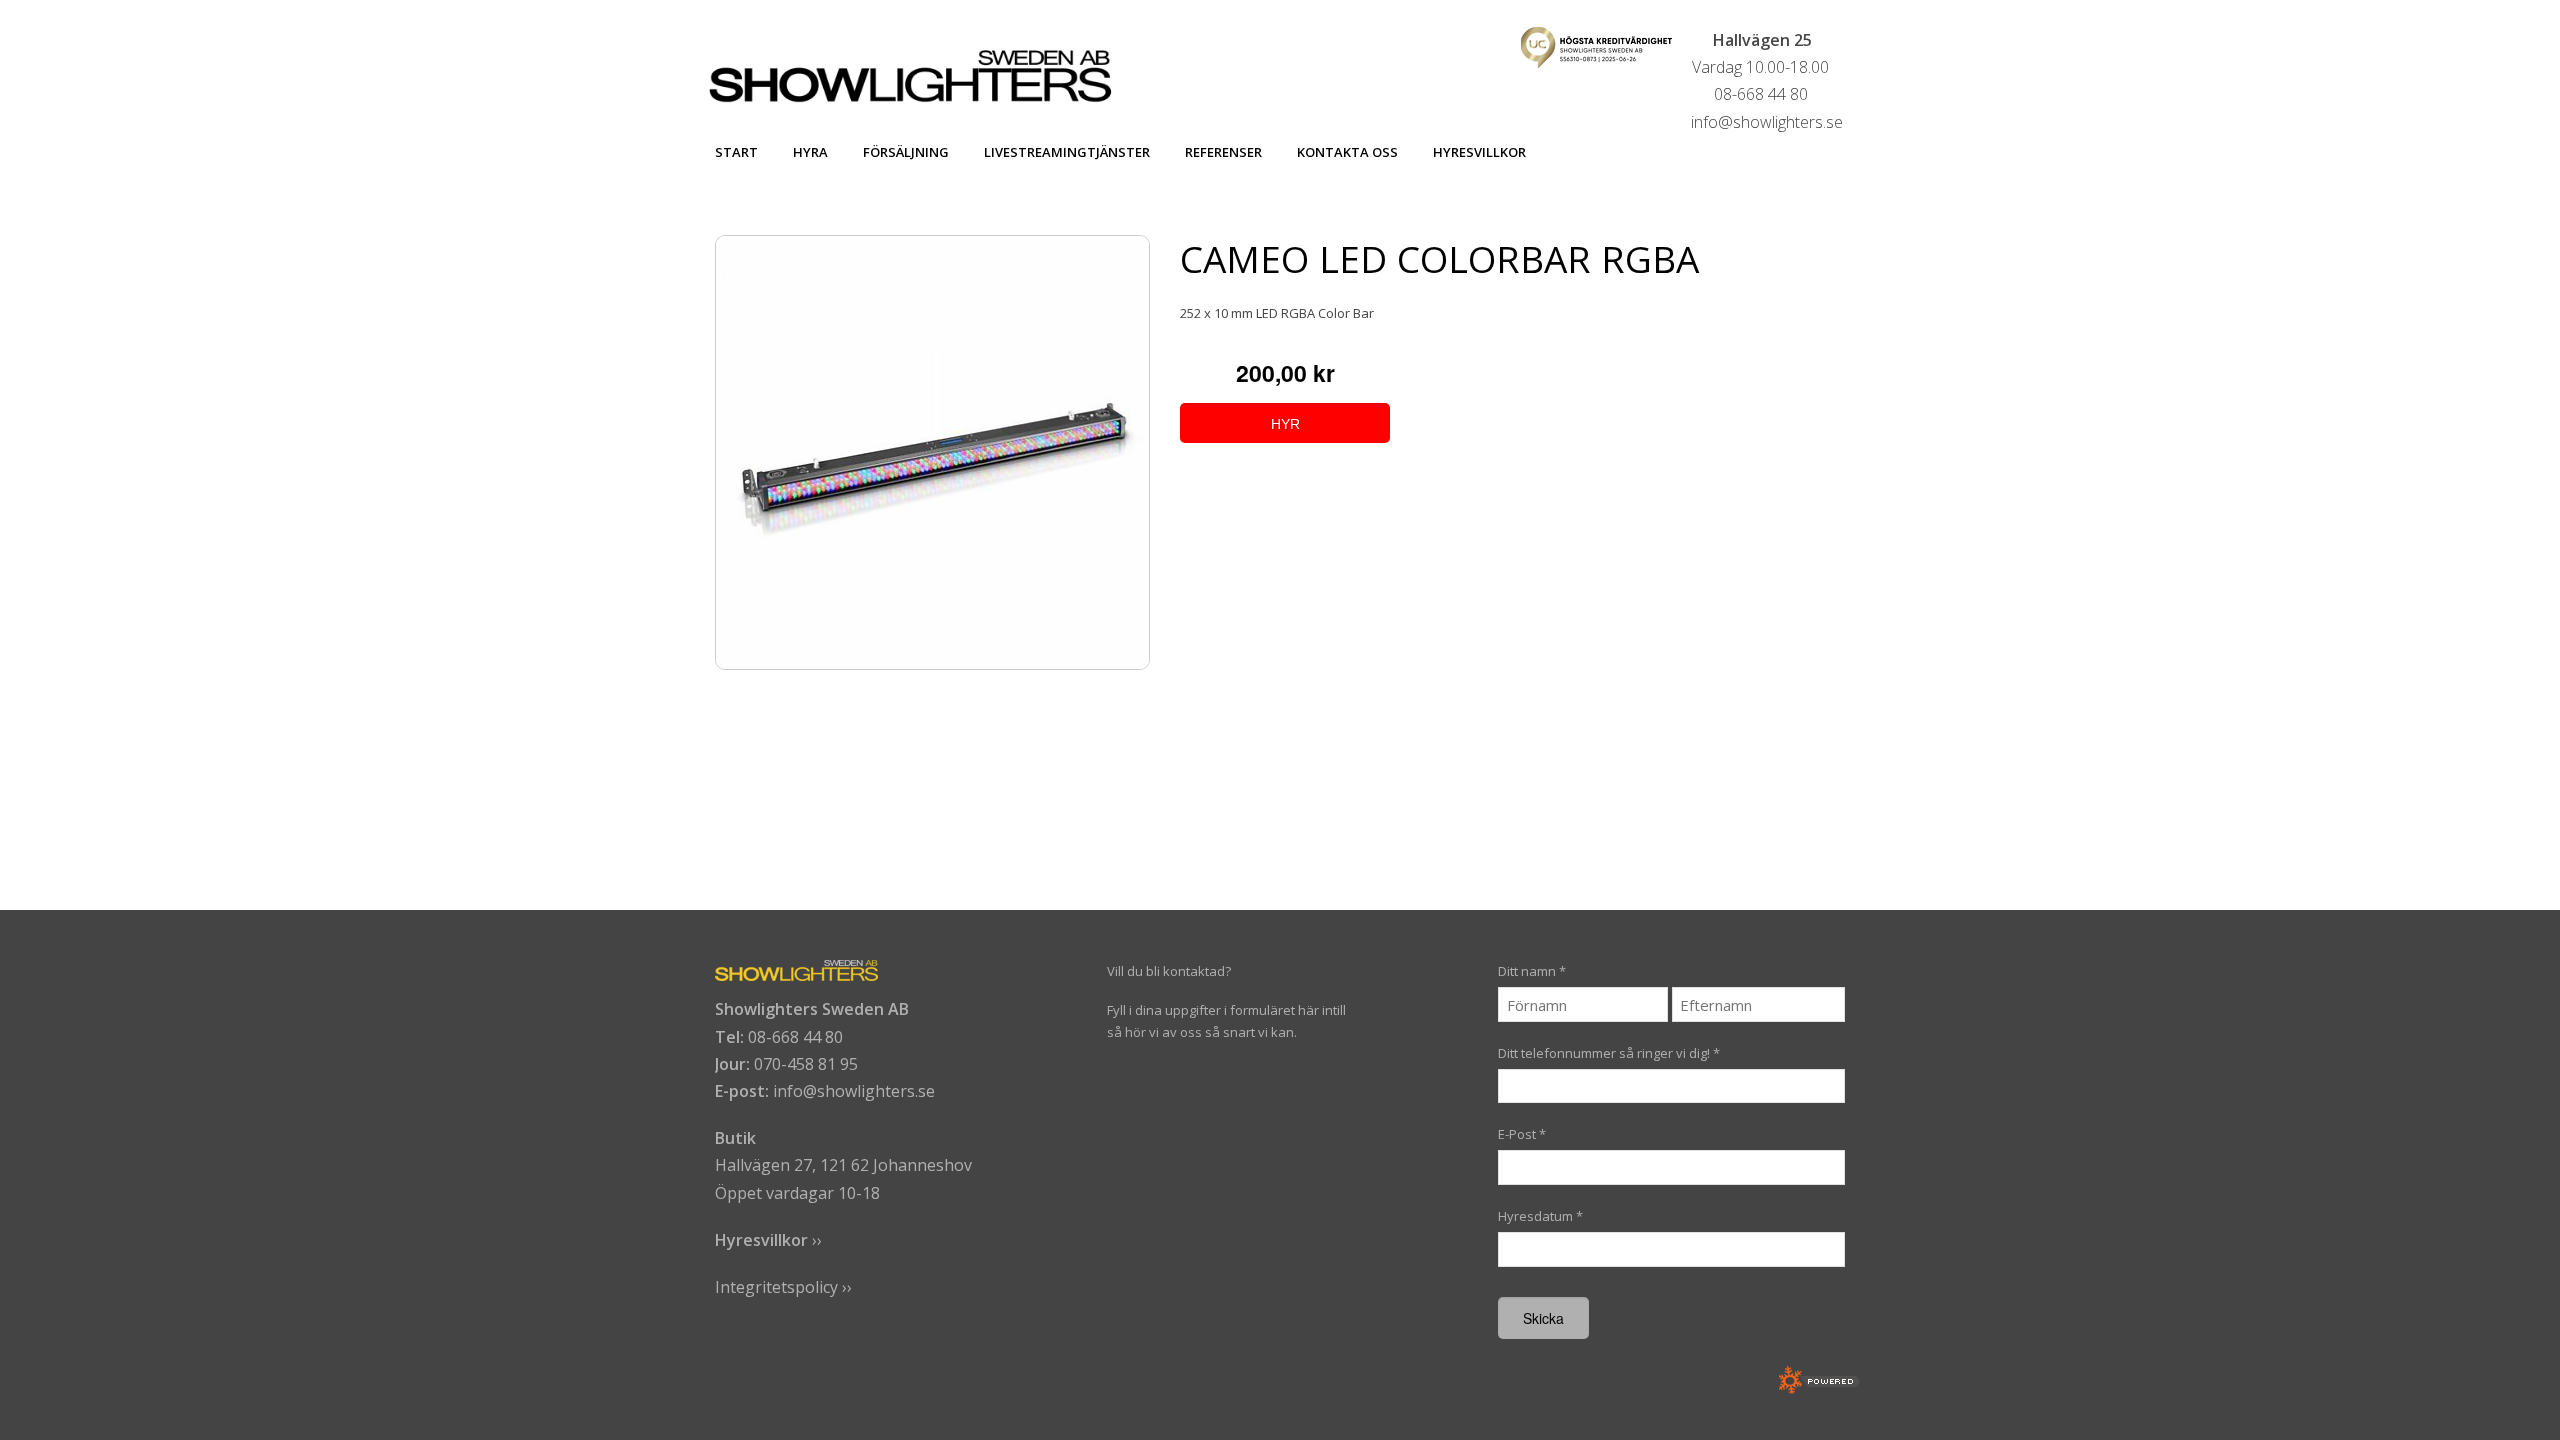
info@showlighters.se (854, 1091)
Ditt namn (1532, 971)
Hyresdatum (1540, 1216)
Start (736, 152)
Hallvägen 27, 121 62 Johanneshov (843, 1165)
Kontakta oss (1347, 152)
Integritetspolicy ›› (783, 1287)
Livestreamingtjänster (1067, 152)
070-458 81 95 (806, 1064)
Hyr (1285, 424)
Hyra (810, 152)
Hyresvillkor (1479, 152)
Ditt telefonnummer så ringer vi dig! (1609, 1053)
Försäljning (906, 152)
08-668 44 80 (795, 1037)
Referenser (1223, 152)
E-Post (1522, 1134)
